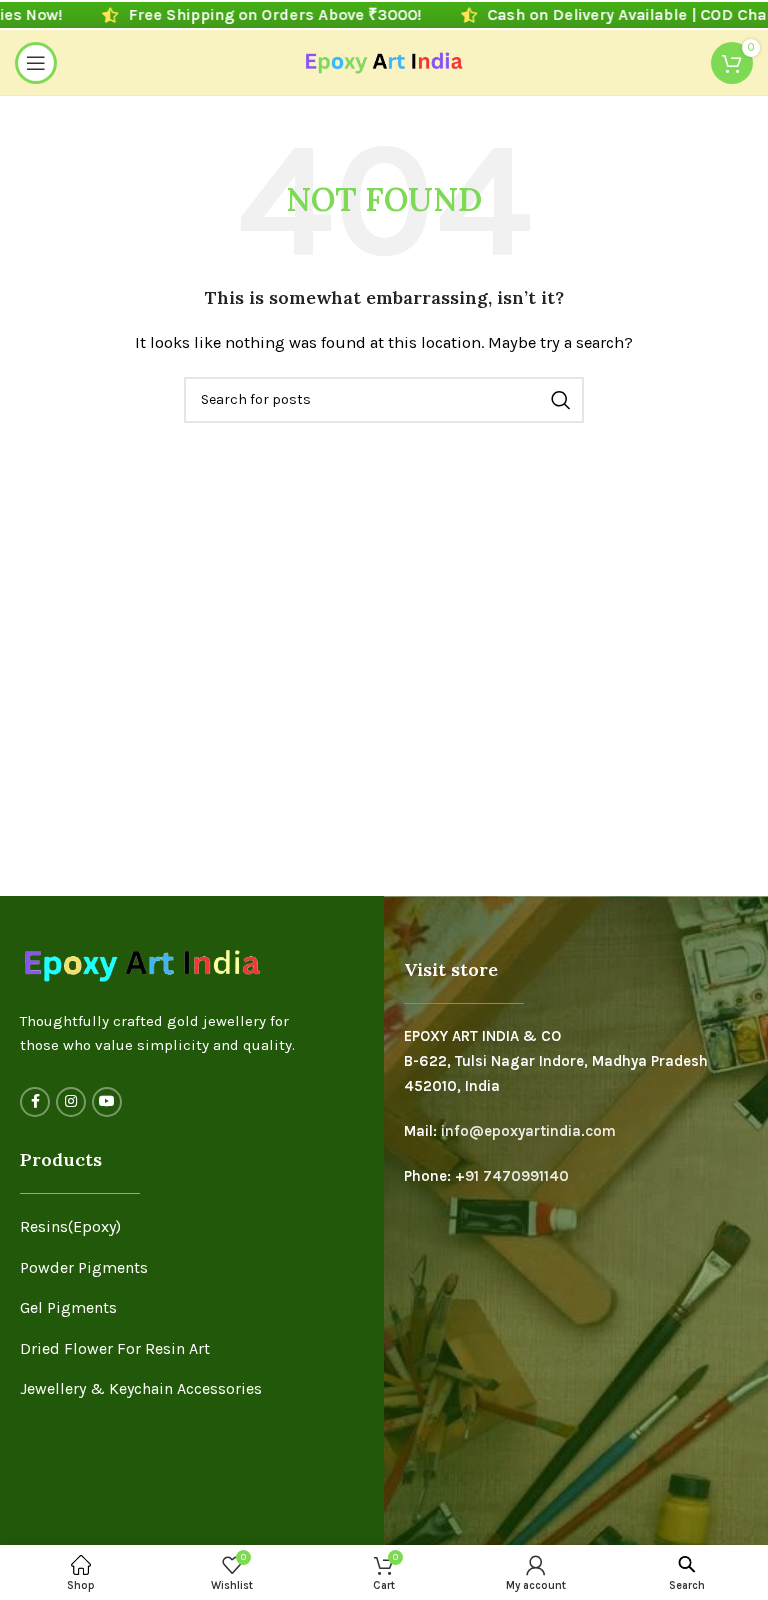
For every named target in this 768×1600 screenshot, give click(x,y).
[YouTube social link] (107, 1102)
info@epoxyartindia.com (528, 1131)
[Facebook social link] (35, 1102)
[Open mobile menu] (36, 63)
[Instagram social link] (71, 1102)
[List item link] (192, 1227)
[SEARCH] (561, 400)
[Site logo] (384, 61)
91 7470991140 (517, 1176)
